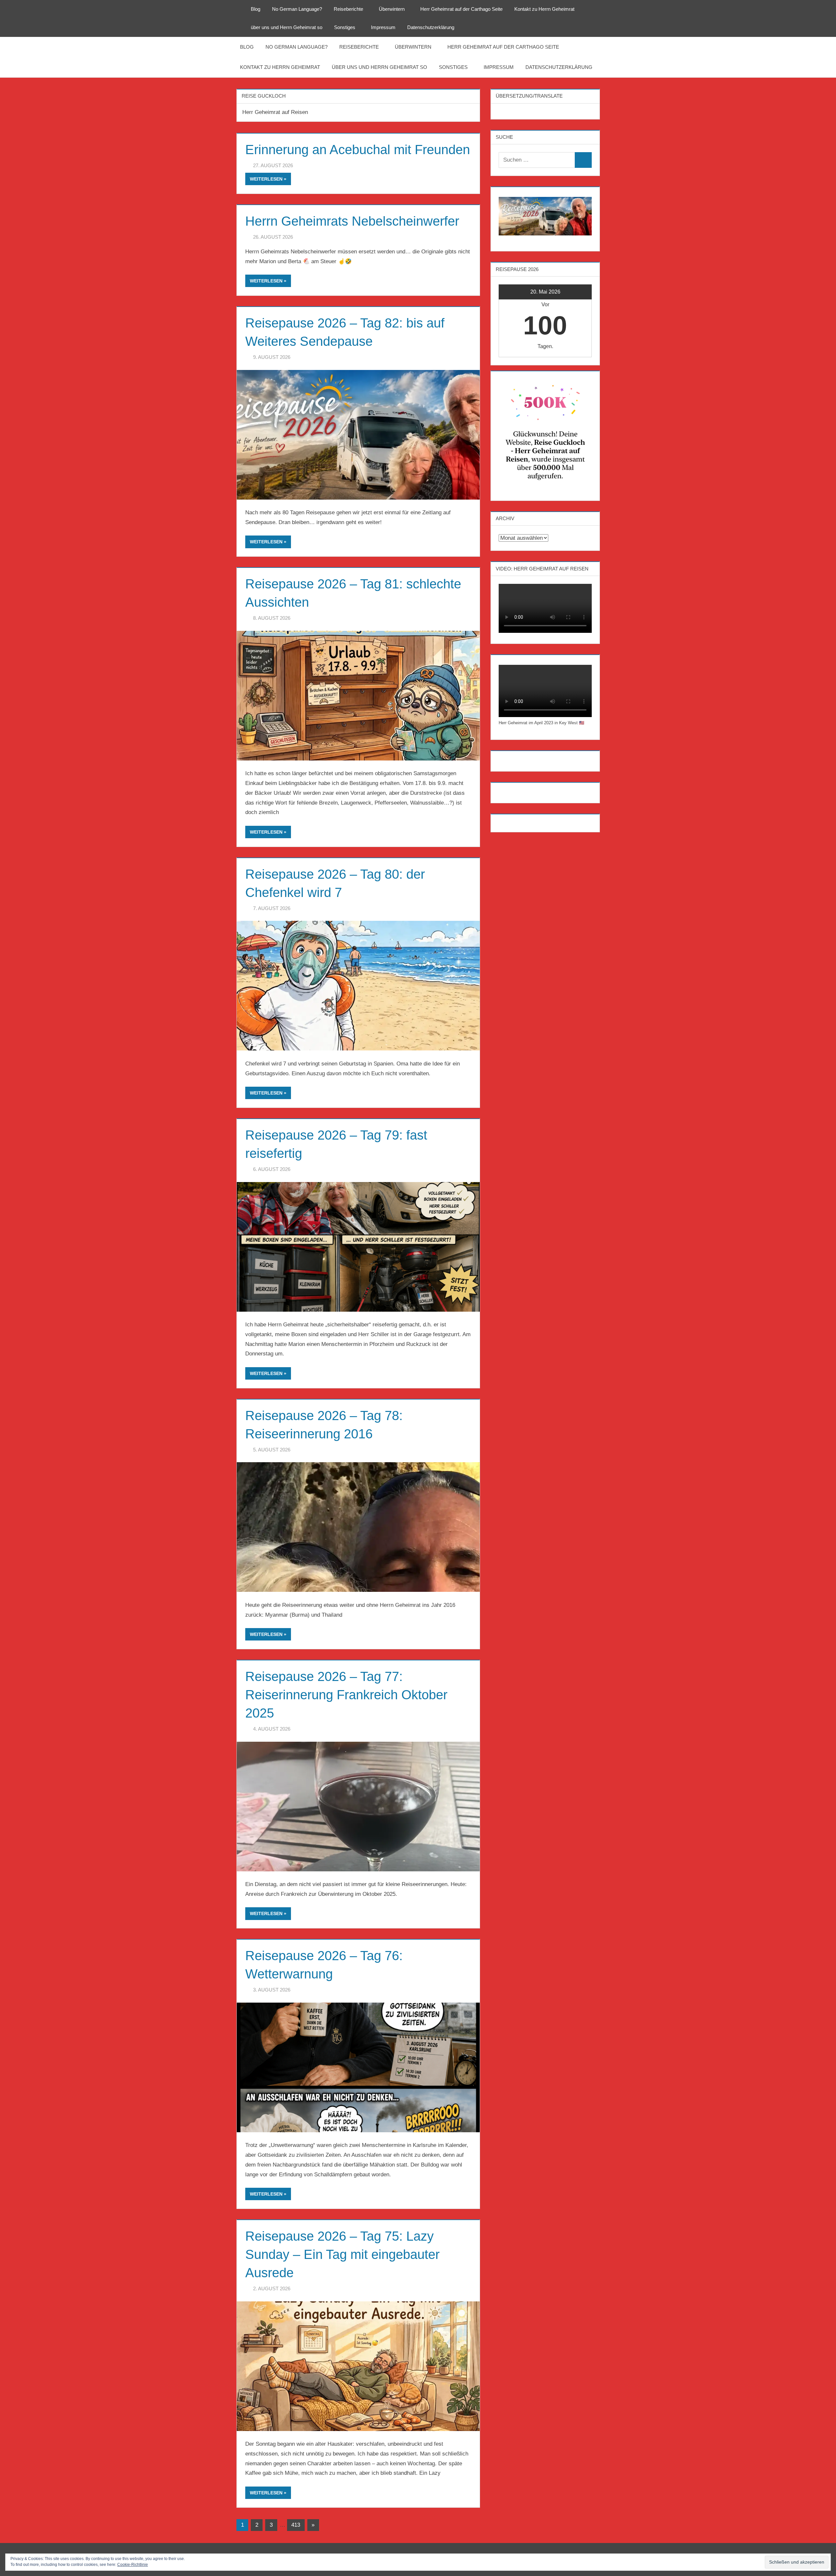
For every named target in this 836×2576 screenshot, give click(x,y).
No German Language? (297, 9)
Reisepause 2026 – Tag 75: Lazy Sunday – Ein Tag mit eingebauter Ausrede (342, 2254)
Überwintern (392, 9)
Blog (256, 9)
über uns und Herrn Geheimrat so (287, 27)
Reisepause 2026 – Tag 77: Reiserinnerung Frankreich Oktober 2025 (346, 1695)
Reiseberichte (348, 9)
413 (296, 2525)
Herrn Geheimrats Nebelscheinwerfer (352, 221)
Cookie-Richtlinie (133, 2565)
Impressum (383, 27)
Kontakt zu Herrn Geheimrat (544, 9)
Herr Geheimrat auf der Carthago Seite (461, 9)
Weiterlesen (266, 179)
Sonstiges (345, 27)
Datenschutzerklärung (431, 27)
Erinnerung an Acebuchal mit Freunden (358, 150)
